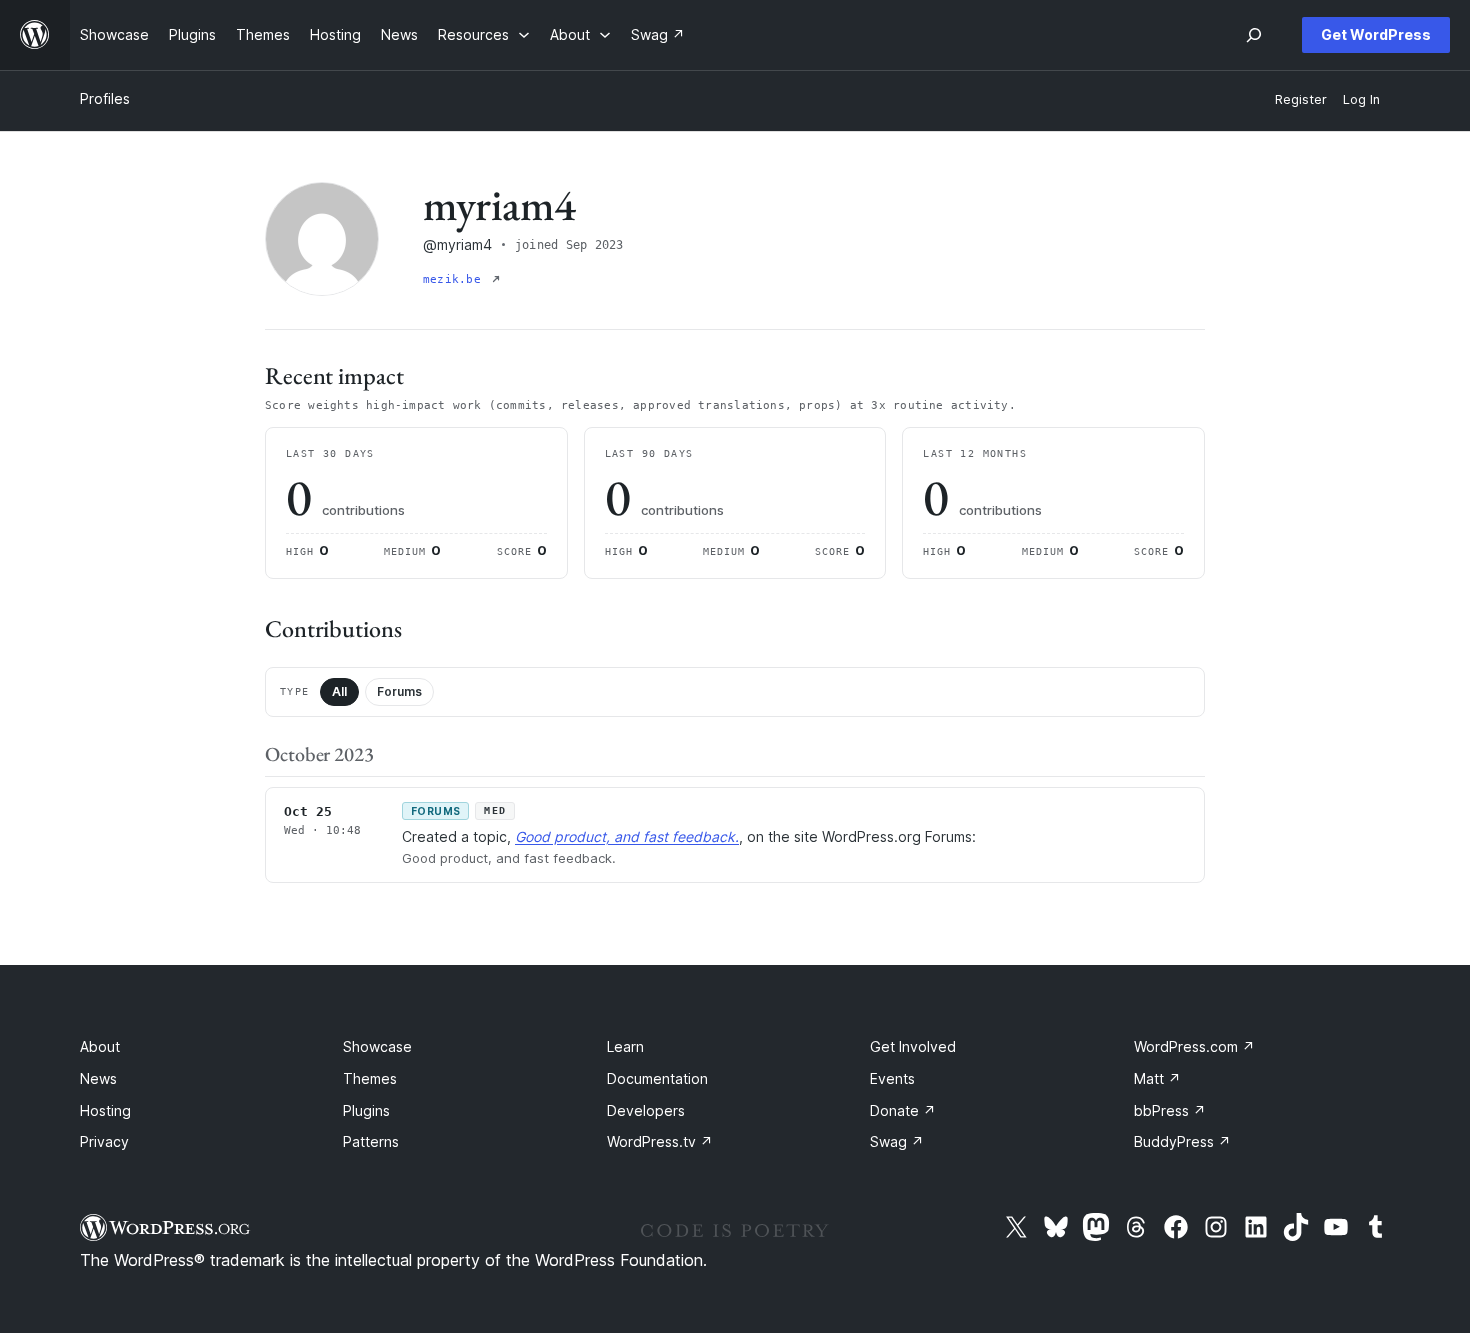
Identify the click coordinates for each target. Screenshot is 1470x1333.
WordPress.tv (660, 1141)
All (339, 691)
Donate (903, 1110)
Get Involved (913, 1046)
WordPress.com (1194, 1046)
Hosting (105, 1110)
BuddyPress (1182, 1141)
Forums (399, 691)
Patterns (371, 1141)
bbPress (1170, 1110)
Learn (625, 1046)
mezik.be (455, 279)
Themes (370, 1078)
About (100, 1046)
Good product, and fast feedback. (627, 836)
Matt (1157, 1078)
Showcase (377, 1046)
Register (1301, 99)
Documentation (657, 1078)
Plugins (366, 1110)
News (98, 1078)
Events (892, 1078)
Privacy (104, 1141)
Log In (1361, 99)
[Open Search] (1254, 35)
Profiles (105, 98)
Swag (897, 1141)
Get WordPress (1376, 34)
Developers (646, 1110)
